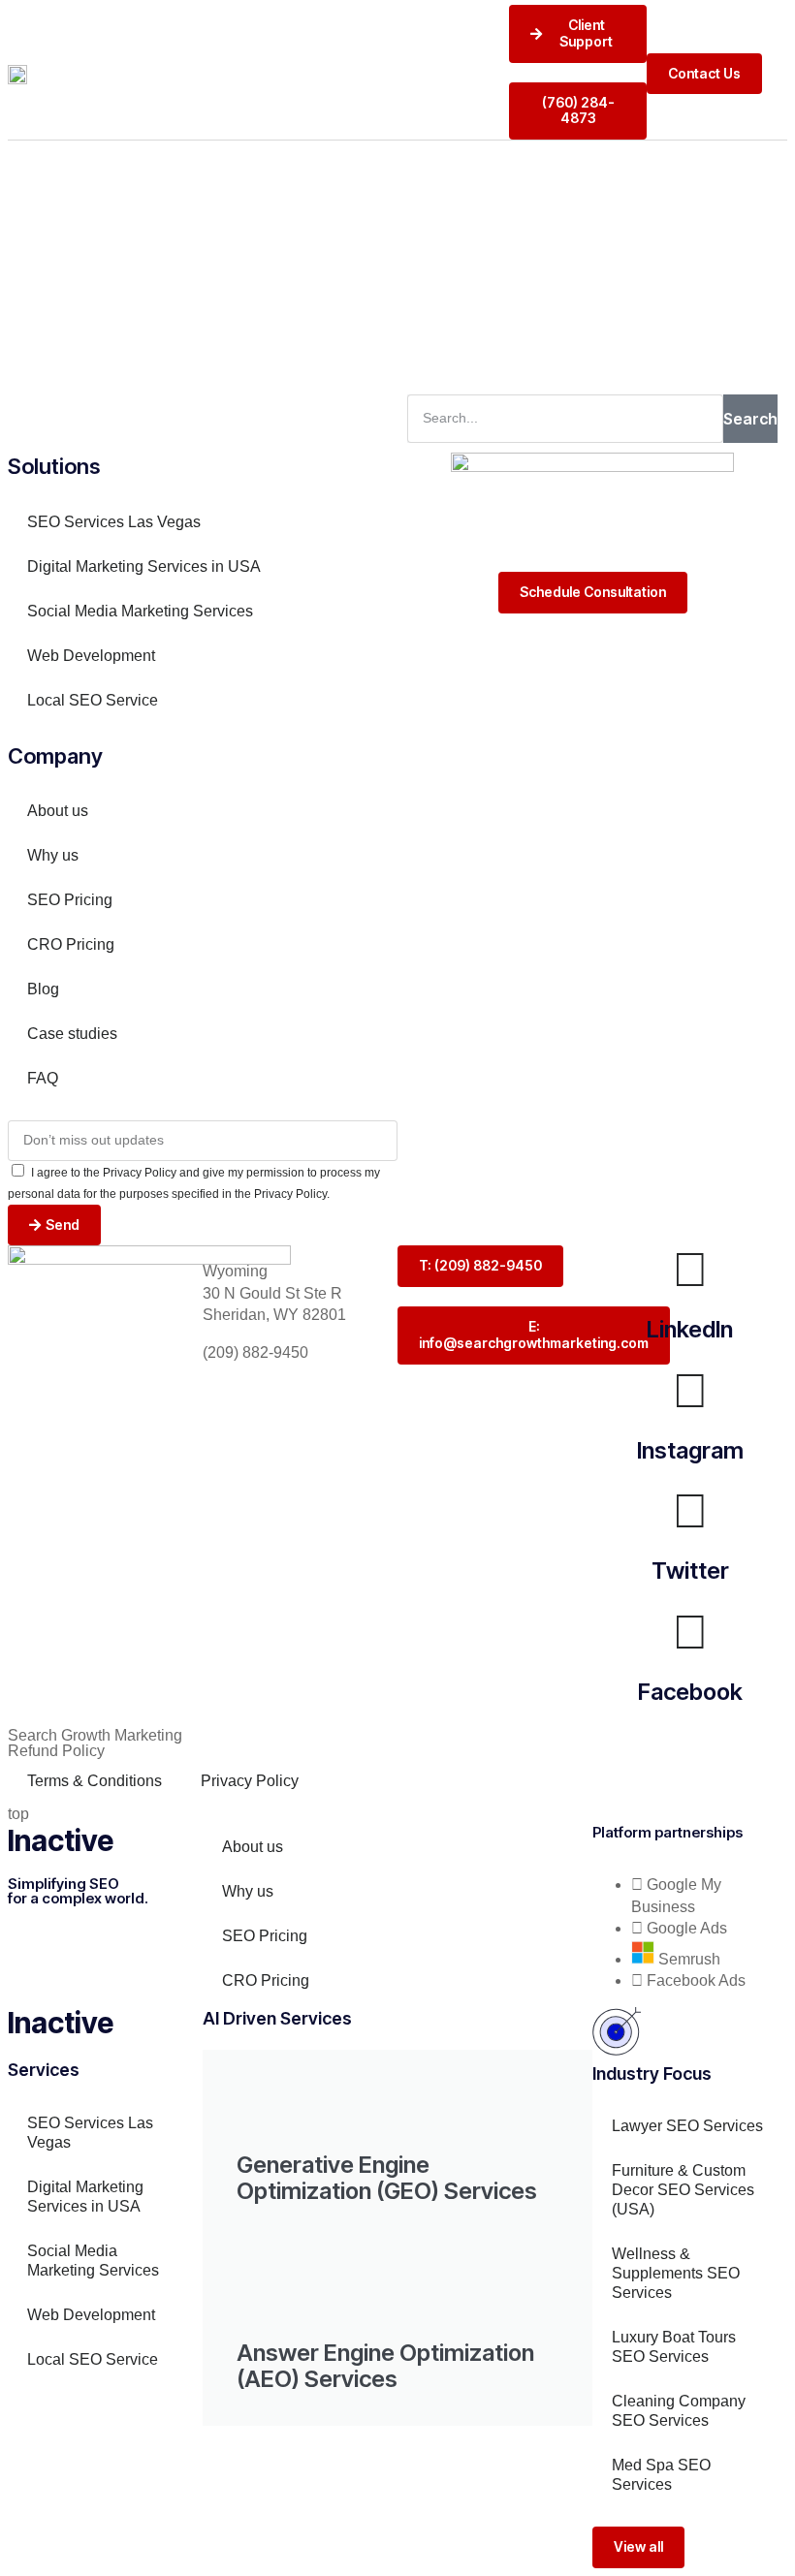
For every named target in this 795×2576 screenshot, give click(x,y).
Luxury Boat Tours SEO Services (674, 2347)
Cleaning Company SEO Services (679, 2411)
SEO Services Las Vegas (114, 522)
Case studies (72, 1034)
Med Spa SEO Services (661, 2475)
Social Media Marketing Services (140, 611)
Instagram (690, 1450)
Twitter (690, 1571)
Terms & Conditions (95, 1781)
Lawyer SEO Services (687, 2126)
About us (58, 811)
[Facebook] (690, 1632)
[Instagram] (690, 1391)
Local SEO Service (93, 700)
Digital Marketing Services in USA (144, 566)
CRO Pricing (71, 944)
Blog (43, 989)
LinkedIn (690, 1329)
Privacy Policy (250, 1781)
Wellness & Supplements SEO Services (676, 2273)
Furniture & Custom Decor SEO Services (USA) (683, 2190)
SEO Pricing (70, 900)
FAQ (43, 1078)
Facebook (690, 1692)
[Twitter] (690, 1511)
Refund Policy (56, 1751)
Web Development (91, 656)
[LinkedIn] (690, 1270)
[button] (782, 74)
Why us (53, 855)
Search (750, 419)
